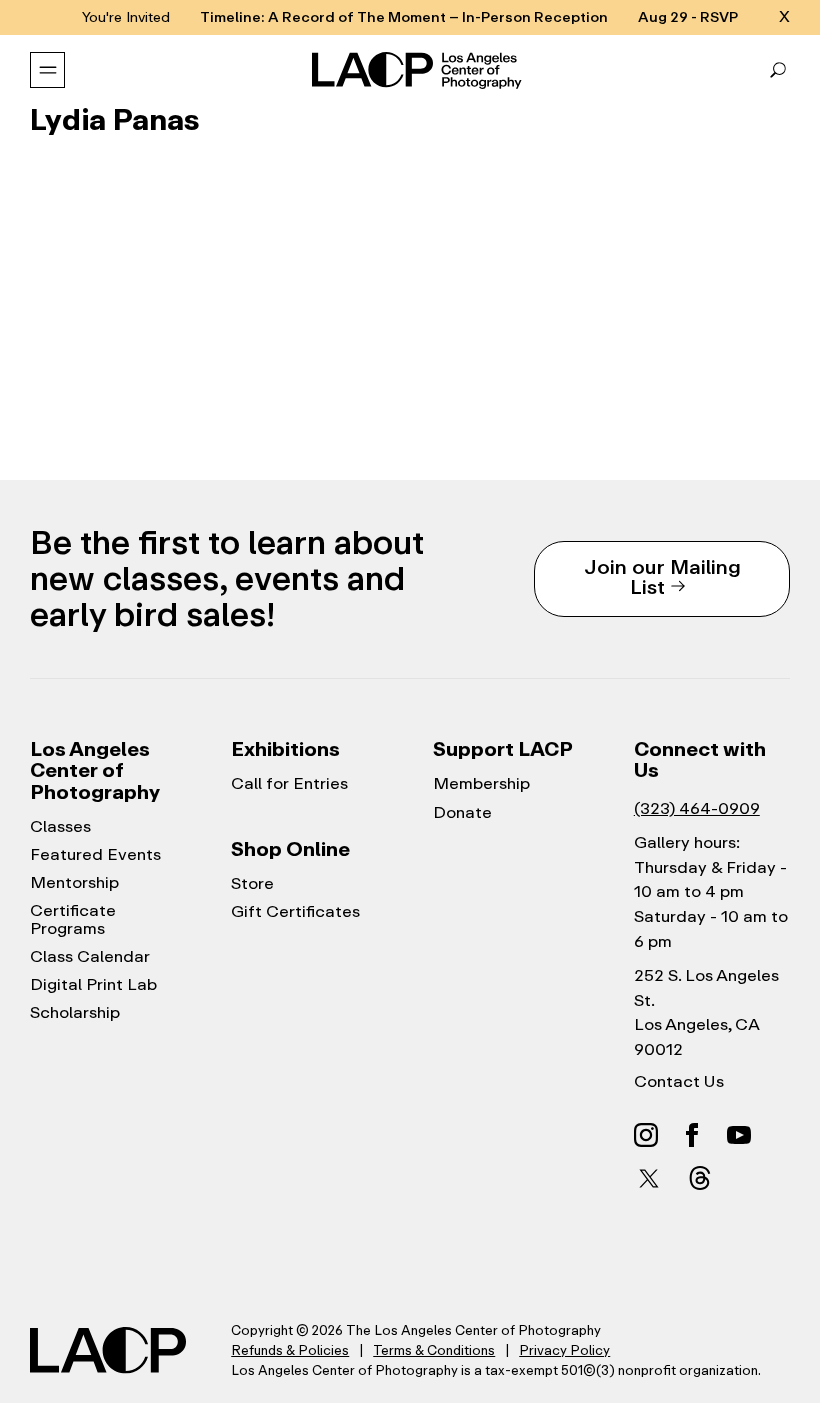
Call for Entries (289, 784)
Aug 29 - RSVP (688, 17)
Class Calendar (90, 957)
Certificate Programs (73, 920)
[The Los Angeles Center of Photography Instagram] (646, 1134)
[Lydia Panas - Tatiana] (106, 220)
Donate (462, 813)
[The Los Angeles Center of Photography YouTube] (739, 1134)
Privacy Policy (564, 1350)
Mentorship (74, 883)
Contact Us (679, 1082)
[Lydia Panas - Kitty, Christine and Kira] (410, 220)
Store (252, 884)
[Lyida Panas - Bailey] (562, 337)
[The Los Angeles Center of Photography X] (650, 1178)
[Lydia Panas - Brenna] (410, 337)
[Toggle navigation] (47, 70)
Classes (60, 827)
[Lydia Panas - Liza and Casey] (258, 220)
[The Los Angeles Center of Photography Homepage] (419, 71)
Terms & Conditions (434, 1350)
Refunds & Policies (290, 1350)
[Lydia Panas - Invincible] (562, 220)
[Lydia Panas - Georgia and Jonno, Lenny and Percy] (714, 220)
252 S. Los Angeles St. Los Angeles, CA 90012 (706, 1012)
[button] (778, 70)
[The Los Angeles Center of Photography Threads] (700, 1177)
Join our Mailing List (662, 576)
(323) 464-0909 (697, 808)
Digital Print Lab (93, 985)
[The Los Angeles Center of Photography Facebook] (692, 1134)
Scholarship (75, 1013)
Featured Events (95, 855)
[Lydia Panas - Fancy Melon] (106, 337)
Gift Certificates (295, 912)
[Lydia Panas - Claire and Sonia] (258, 337)
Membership (481, 784)
